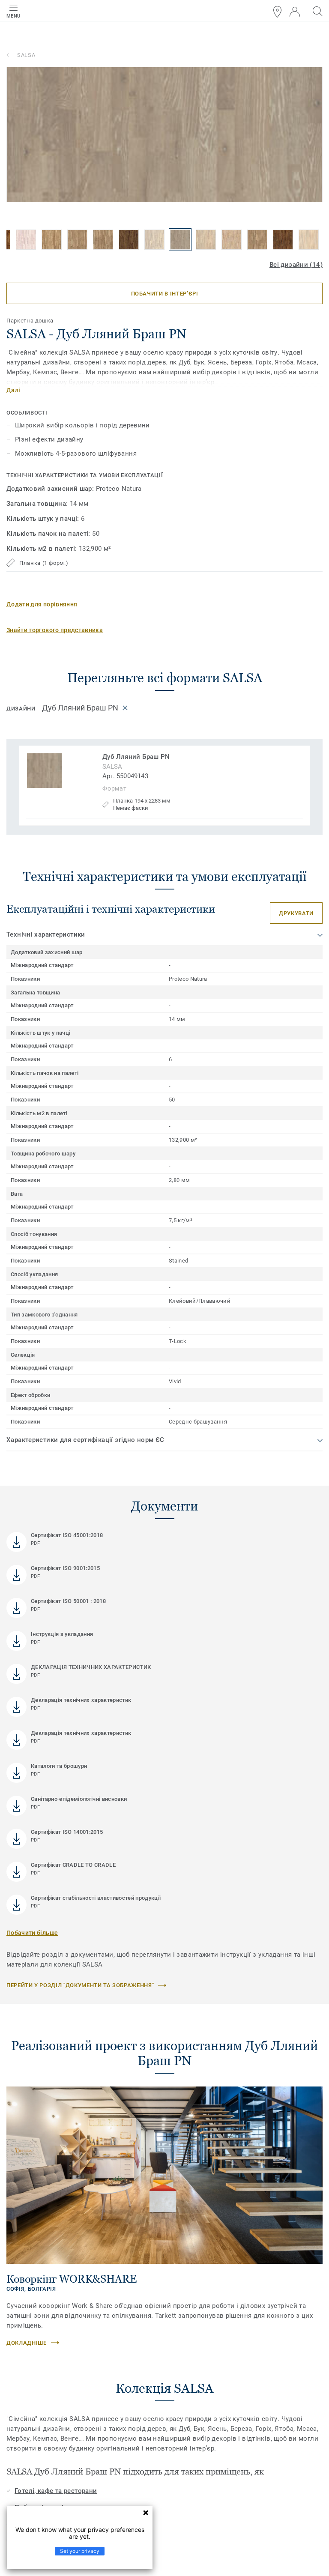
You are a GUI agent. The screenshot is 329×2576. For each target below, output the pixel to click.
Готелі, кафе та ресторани (56, 2491)
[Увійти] (295, 12)
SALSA (26, 55)
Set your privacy (80, 2551)
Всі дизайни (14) (296, 265)
